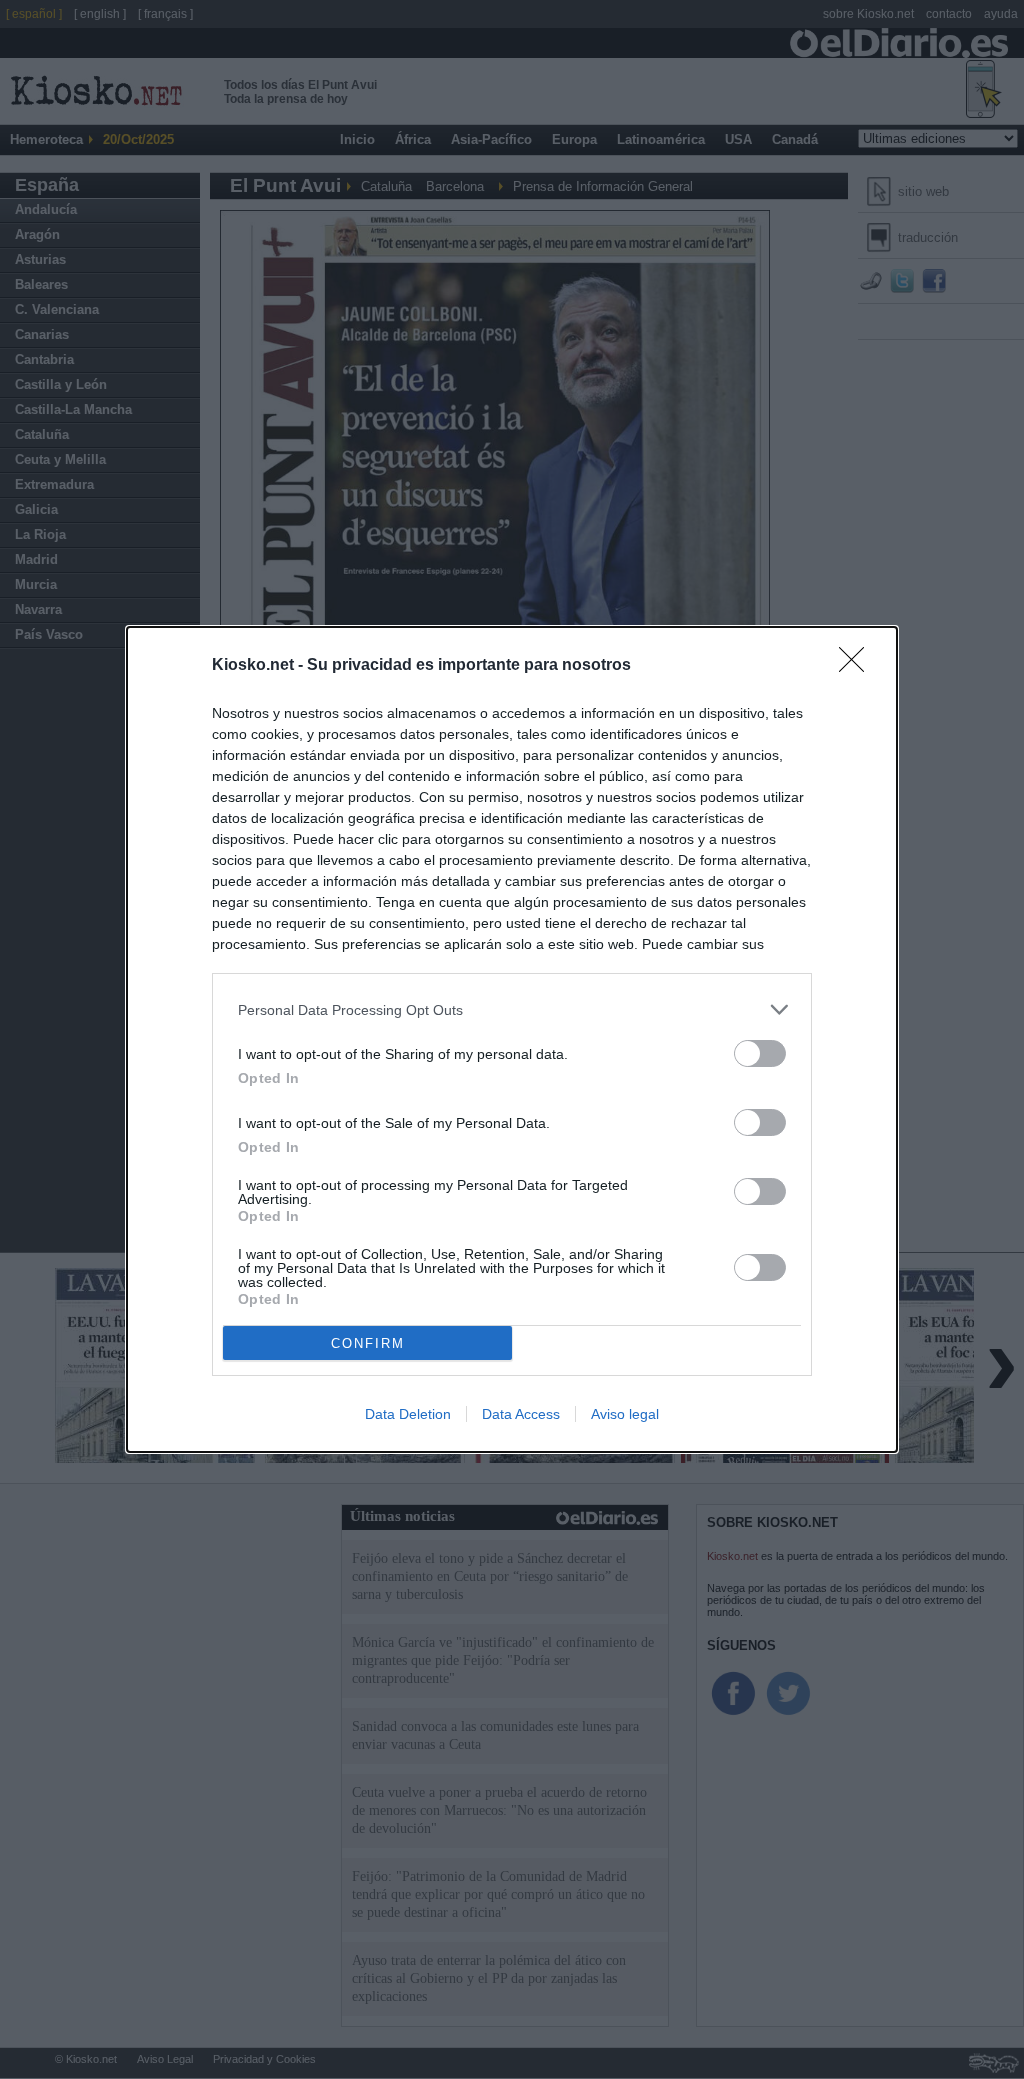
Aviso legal (625, 1414)
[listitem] (512, 1009)
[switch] (760, 1053)
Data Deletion (408, 1414)
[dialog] (512, 1039)
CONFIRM (368, 1343)
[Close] (858, 666)
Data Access (521, 1414)
